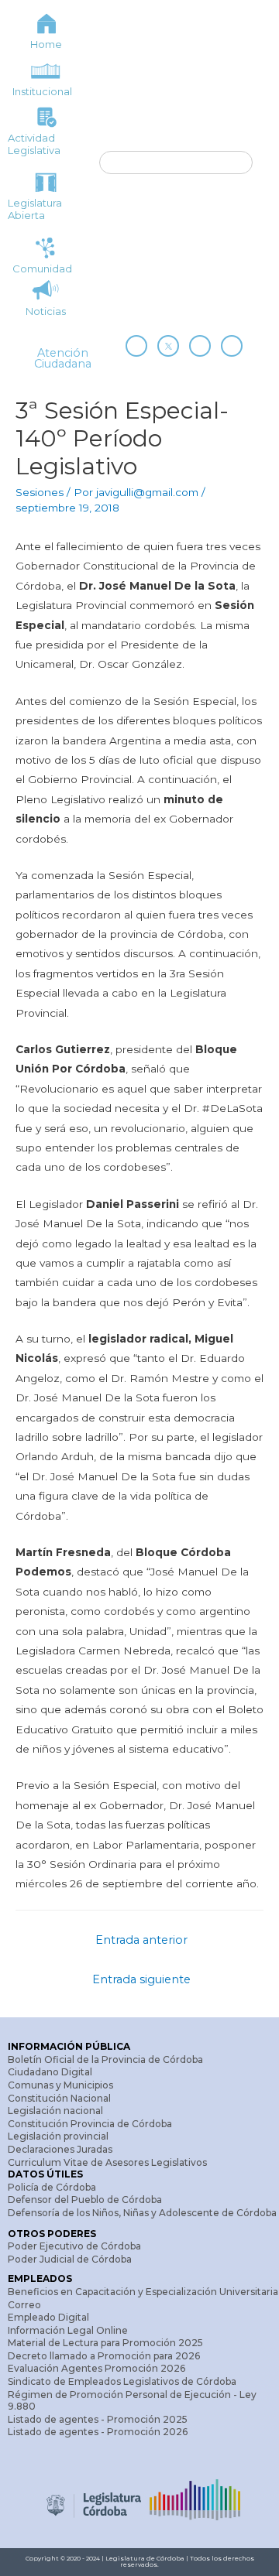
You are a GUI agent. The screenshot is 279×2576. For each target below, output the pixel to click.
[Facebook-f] (136, 346)
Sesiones (40, 492)
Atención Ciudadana (63, 358)
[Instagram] (200, 346)
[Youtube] (232, 346)
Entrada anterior (141, 1940)
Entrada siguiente (141, 1979)
